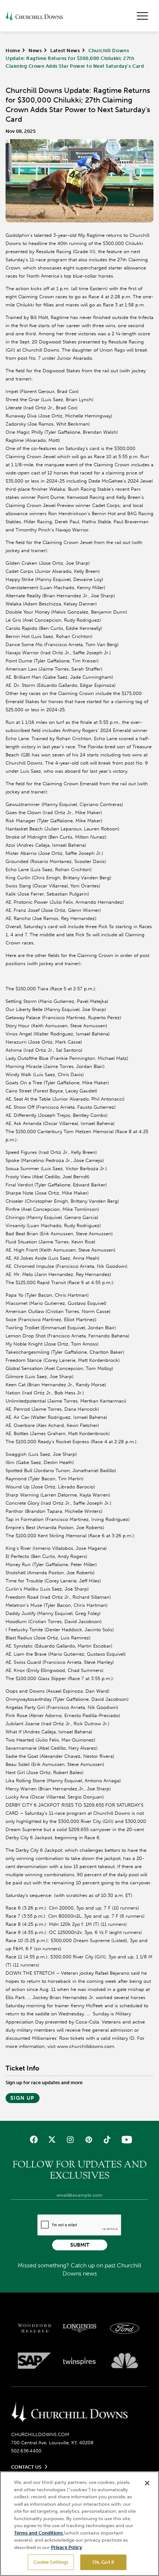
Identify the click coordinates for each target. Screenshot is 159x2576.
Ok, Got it (103, 2562)
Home (13, 51)
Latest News (65, 51)
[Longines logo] (79, 2328)
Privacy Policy (67, 2547)
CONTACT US (26, 2467)
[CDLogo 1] (69, 2412)
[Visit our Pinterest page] (89, 2140)
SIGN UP (23, 2098)
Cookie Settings (51, 2562)
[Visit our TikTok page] (107, 2140)
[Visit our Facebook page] (34, 2140)
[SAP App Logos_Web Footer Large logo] (34, 2361)
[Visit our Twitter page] (52, 2140)
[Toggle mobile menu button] (142, 16)
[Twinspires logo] (79, 2361)
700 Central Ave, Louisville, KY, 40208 (52, 2443)
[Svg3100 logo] (125, 2361)
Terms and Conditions (39, 2533)
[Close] (147, 2483)
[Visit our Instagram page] (70, 2140)
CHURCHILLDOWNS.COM (40, 2434)
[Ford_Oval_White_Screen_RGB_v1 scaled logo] (125, 2328)
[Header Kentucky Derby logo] (34, 16)
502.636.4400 (26, 2451)
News (35, 51)
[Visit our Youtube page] (125, 2140)
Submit (80, 2245)
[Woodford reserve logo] (34, 2328)
